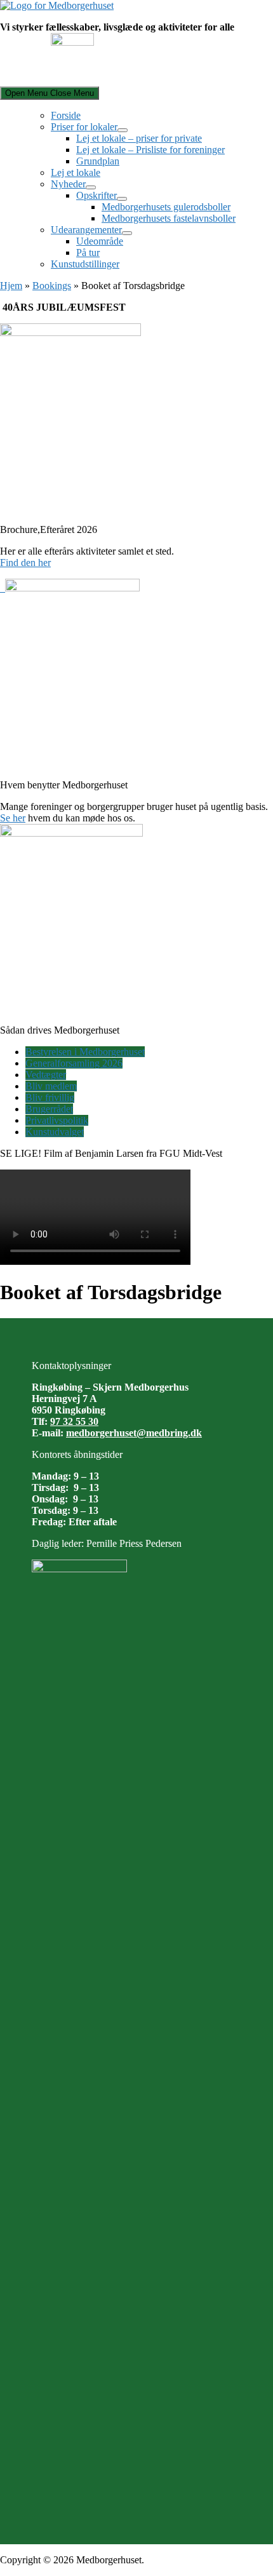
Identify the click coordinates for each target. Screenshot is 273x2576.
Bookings (52, 286)
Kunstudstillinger (85, 264)
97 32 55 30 (74, 1421)
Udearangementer (86, 230)
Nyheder (68, 184)
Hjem (11, 286)
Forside (66, 115)
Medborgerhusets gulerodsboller (166, 207)
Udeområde (100, 241)
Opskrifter (97, 195)
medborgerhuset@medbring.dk (134, 1433)
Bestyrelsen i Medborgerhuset (85, 1052)
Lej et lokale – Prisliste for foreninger (150, 150)
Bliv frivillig (50, 1097)
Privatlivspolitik (57, 1120)
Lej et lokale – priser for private (139, 138)
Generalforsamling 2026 (74, 1063)
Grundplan (98, 161)
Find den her (25, 563)
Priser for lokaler (84, 127)
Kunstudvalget (55, 1132)
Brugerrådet (49, 1109)
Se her (13, 818)
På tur (88, 253)
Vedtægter (46, 1075)
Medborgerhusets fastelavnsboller (169, 218)
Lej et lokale (76, 172)
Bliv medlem (51, 1086)
